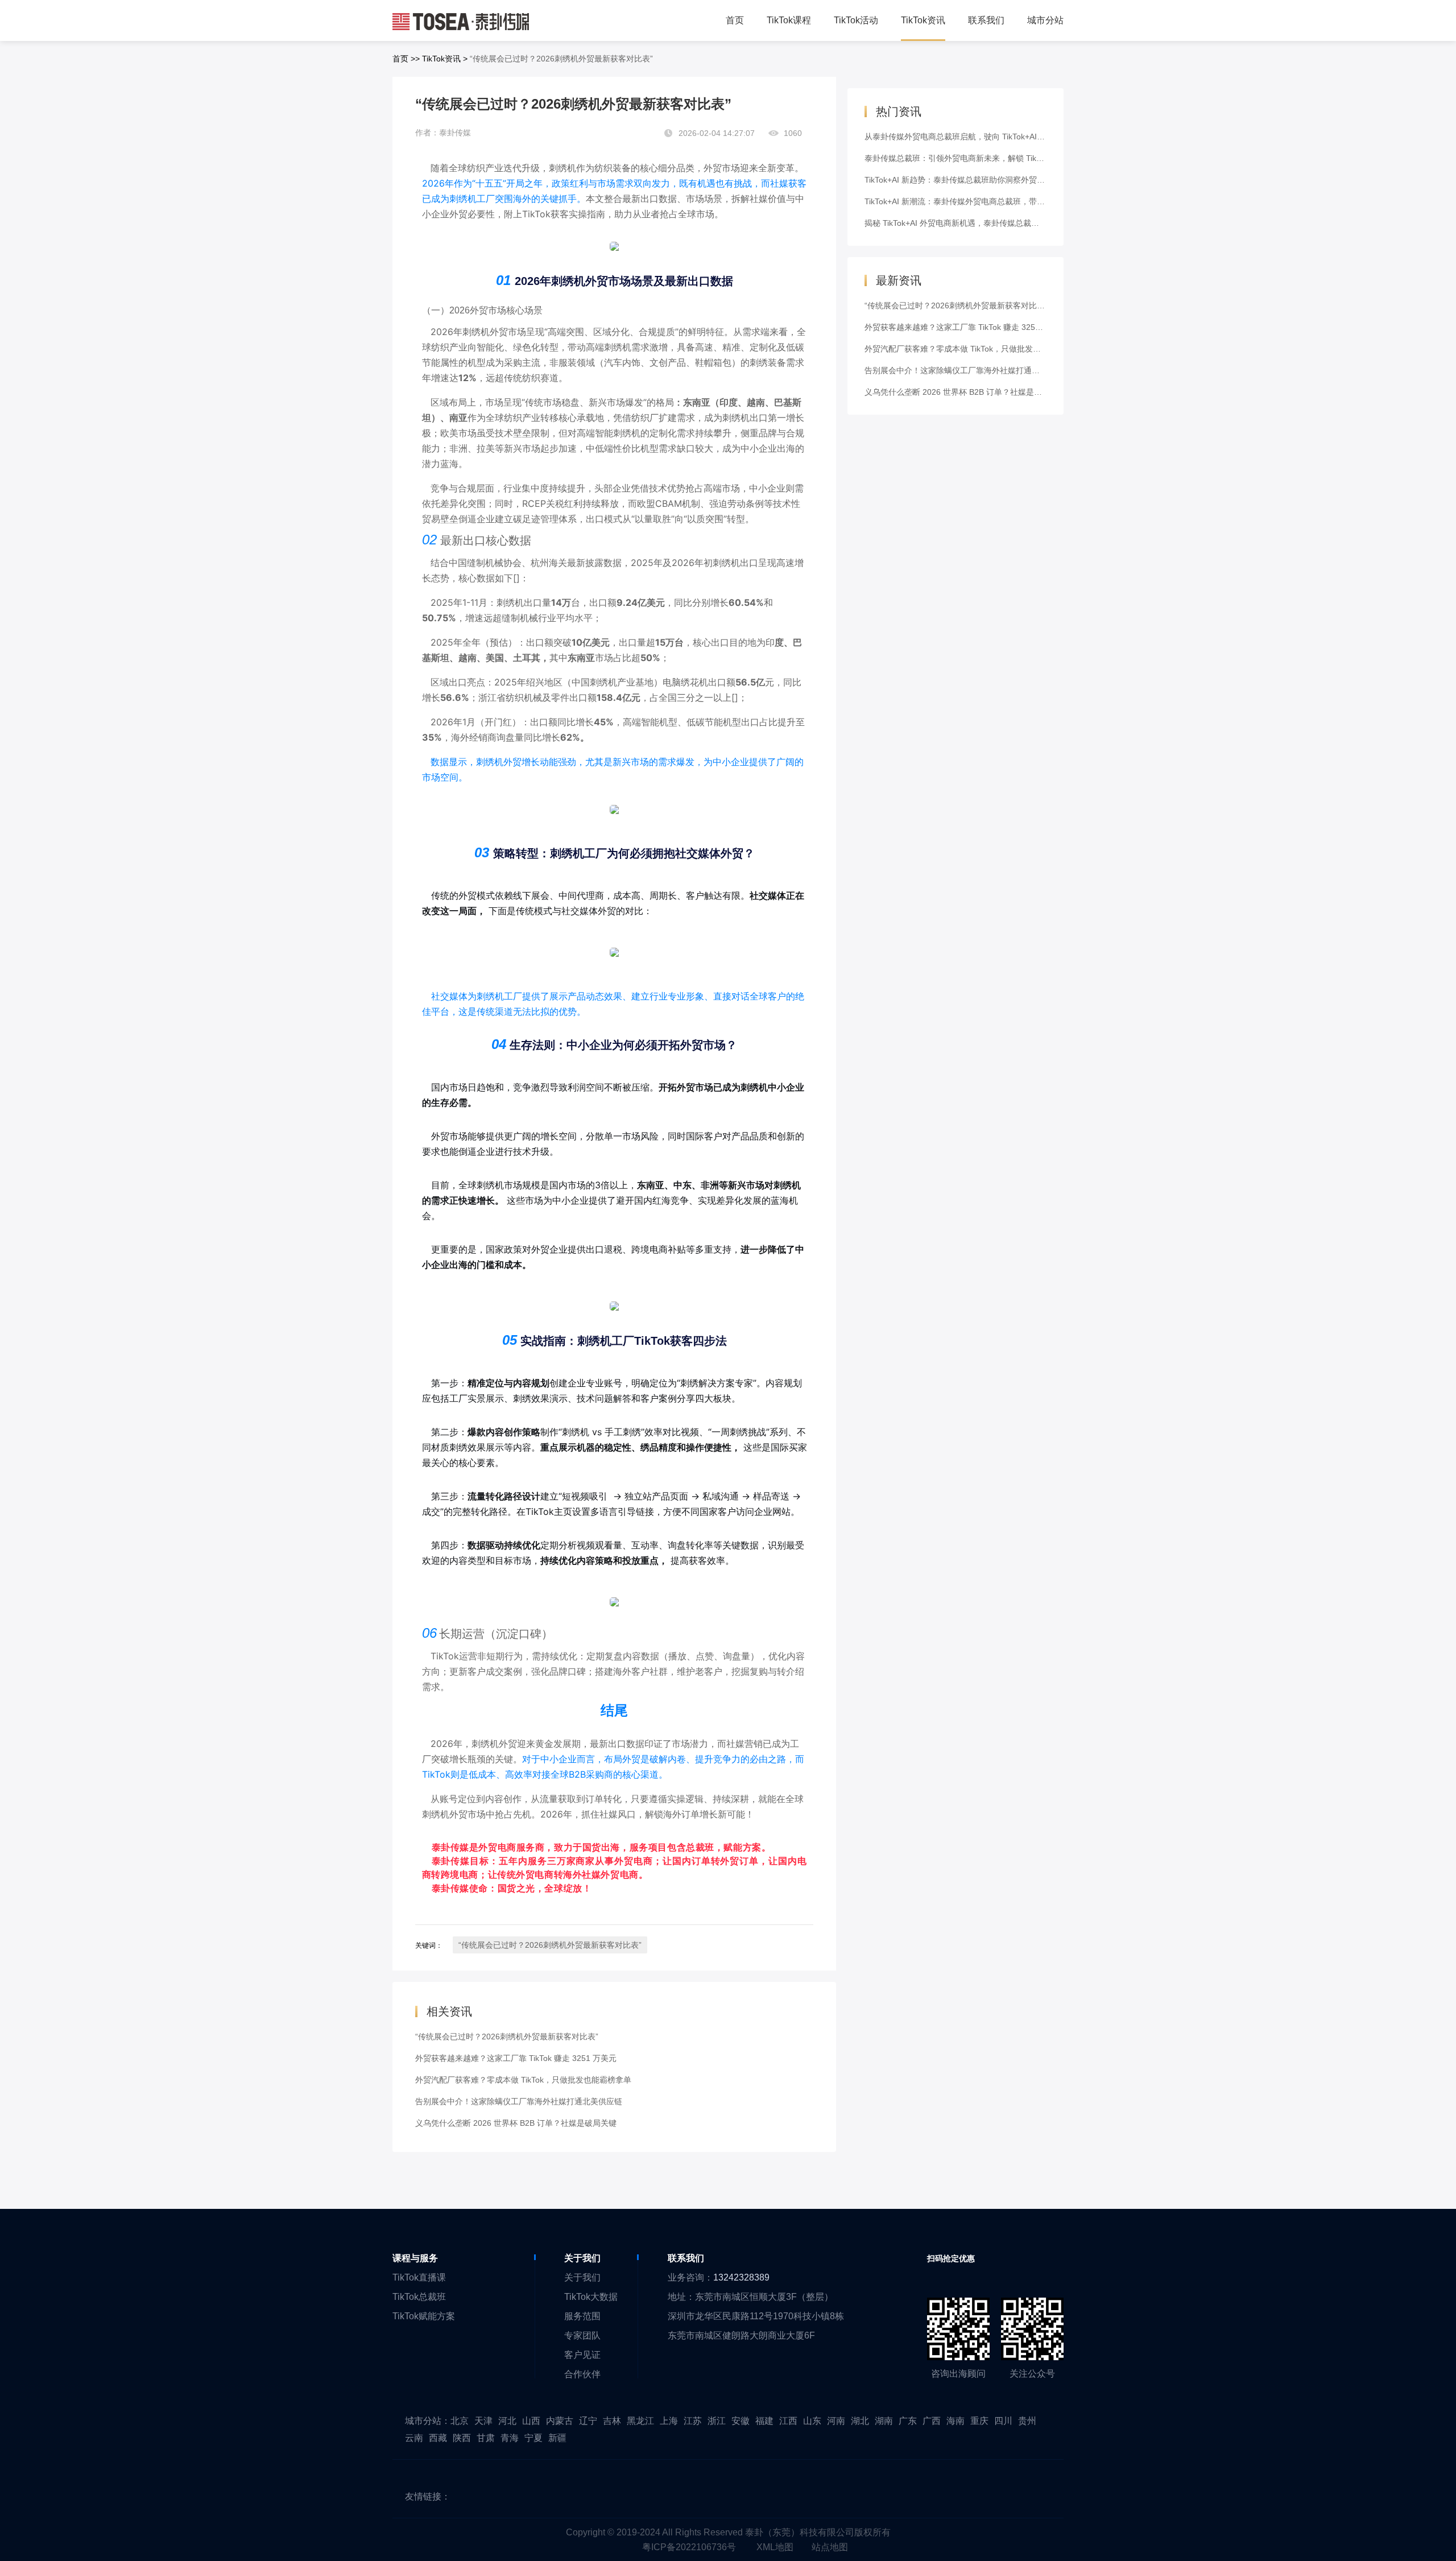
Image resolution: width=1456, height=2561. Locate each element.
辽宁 (588, 2421)
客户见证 (582, 2355)
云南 (414, 2438)
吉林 (612, 2421)
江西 (788, 2421)
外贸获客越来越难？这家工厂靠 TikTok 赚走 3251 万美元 (516, 2058)
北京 (460, 2421)
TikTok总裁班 (419, 2297)
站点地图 (830, 2547)
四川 (1003, 2421)
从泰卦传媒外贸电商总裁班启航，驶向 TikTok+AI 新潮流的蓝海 (976, 137)
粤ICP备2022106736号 (689, 2547)
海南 (955, 2421)
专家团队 (582, 2335)
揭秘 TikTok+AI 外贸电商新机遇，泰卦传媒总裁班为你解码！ (972, 223)
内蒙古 (560, 2421)
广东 (908, 2421)
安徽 (741, 2421)
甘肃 (486, 2438)
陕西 (462, 2438)
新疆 (557, 2438)
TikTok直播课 (419, 2277)
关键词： (429, 1945)
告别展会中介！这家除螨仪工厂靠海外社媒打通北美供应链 (519, 2101)
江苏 (693, 2421)
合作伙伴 (582, 2374)
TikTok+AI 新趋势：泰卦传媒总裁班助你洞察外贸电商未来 (967, 180)
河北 (507, 2421)
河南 (836, 2421)
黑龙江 (640, 2421)
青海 (510, 2438)
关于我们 (582, 2277)
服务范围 (582, 2316)
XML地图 (775, 2547)
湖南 (884, 2421)
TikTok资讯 (441, 59)
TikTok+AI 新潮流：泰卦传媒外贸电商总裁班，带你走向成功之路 (979, 201)
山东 (812, 2421)
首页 (400, 59)
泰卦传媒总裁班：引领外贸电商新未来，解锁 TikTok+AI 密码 (972, 158)
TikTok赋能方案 (424, 2316)
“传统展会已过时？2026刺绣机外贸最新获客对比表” (550, 1945)
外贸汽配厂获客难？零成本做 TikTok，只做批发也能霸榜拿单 (523, 2080)
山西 (531, 2421)
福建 (764, 2421)
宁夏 (533, 2438)
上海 (669, 2421)
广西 (932, 2421)
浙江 (717, 2421)
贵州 (1027, 2421)
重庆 (979, 2421)
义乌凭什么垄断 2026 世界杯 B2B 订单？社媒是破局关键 (516, 2123)
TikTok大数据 (591, 2297)
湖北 (860, 2421)
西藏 (438, 2438)
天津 (483, 2421)
